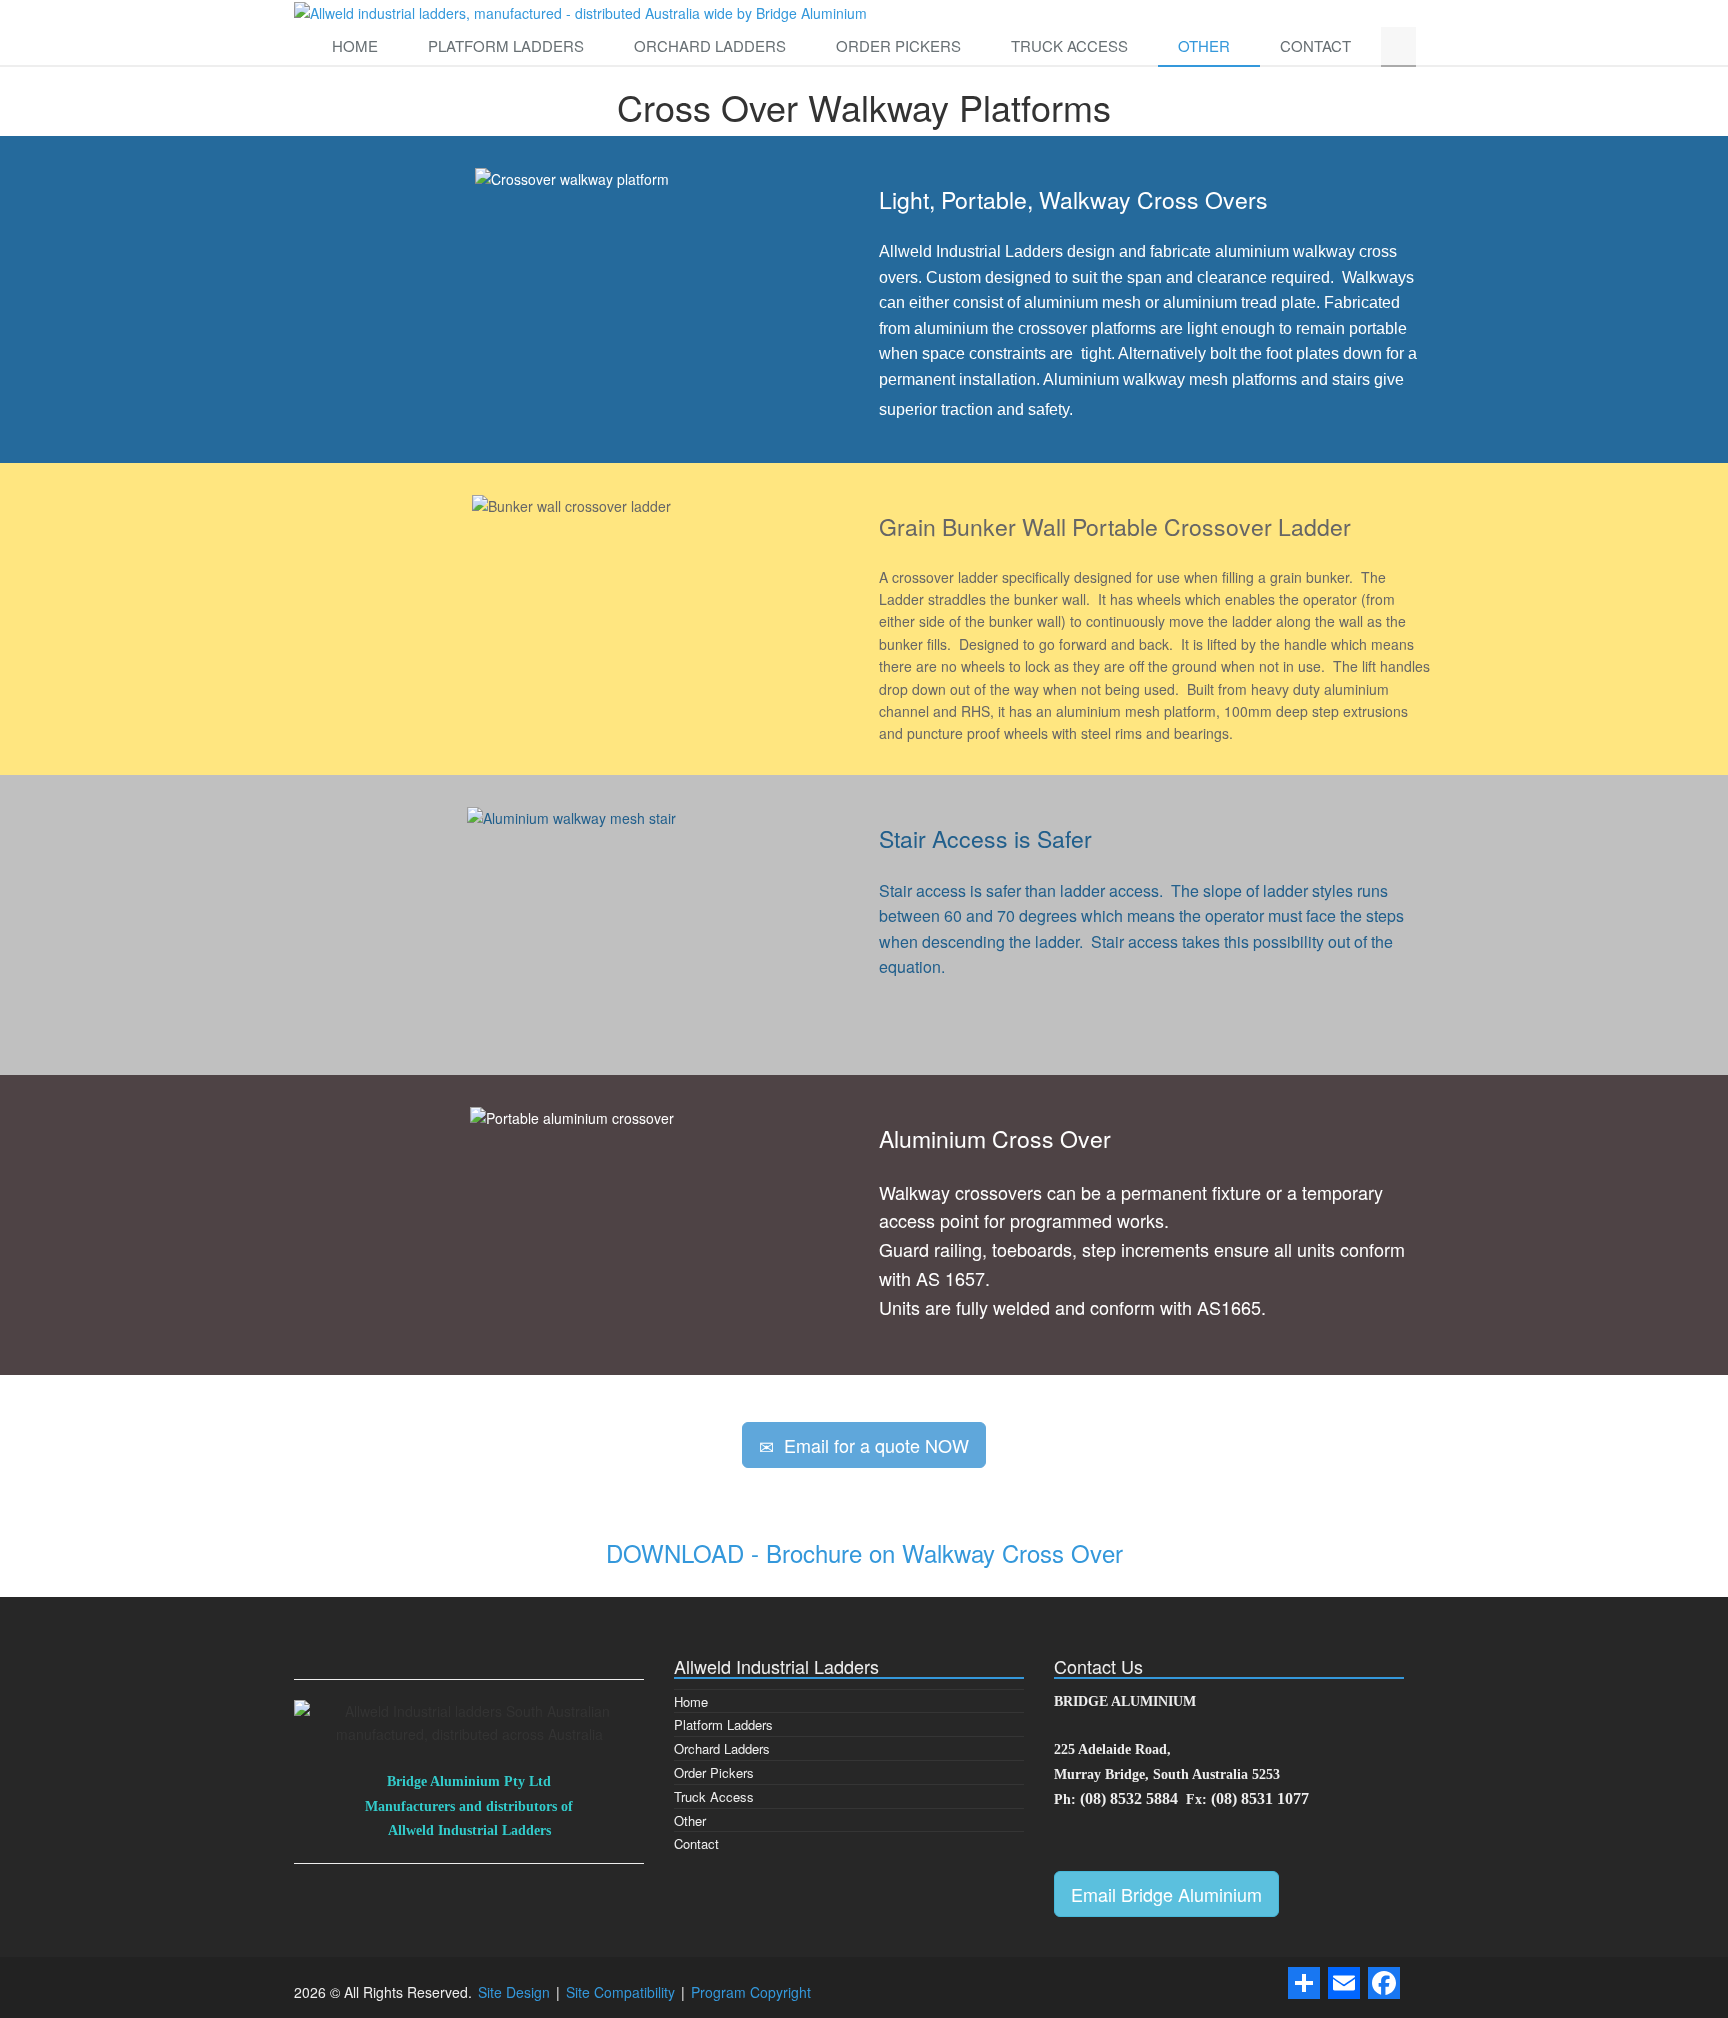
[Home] (580, 11)
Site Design (516, 1992)
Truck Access (1069, 45)
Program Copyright (751, 1992)
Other (1204, 45)
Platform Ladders (506, 45)
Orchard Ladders (710, 45)
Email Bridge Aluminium (1166, 1894)
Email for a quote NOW (871, 1445)
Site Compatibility (622, 1992)
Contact (1315, 45)
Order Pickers (898, 45)
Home (355, 45)
